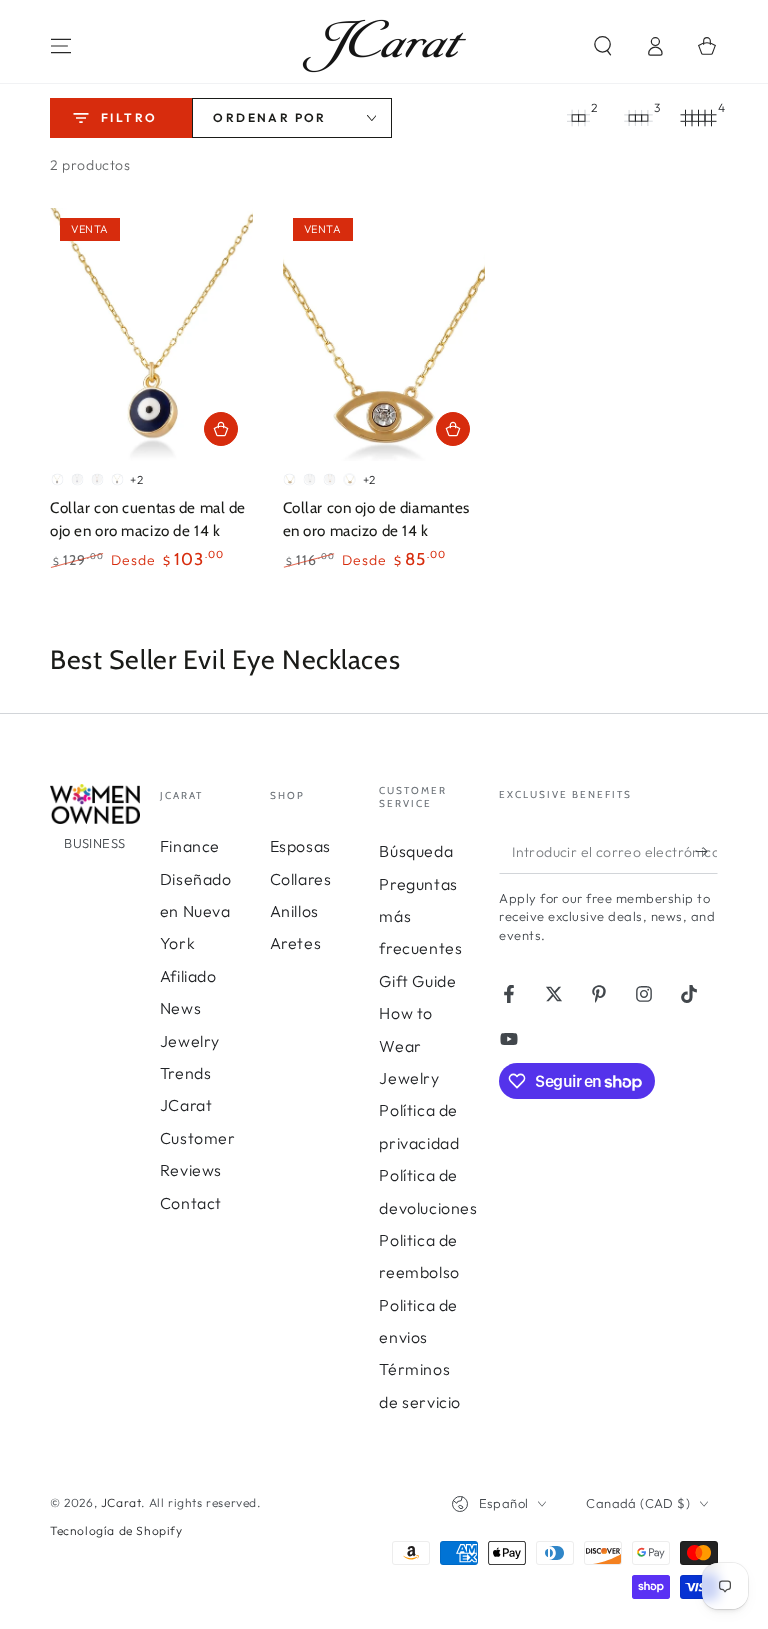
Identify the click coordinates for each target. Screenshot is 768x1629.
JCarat (121, 1502)
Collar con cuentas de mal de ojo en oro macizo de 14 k (148, 518)
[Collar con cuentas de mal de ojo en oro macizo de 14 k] (151, 334)
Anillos (294, 911)
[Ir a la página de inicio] (384, 46)
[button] (603, 46)
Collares (301, 879)
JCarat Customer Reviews (198, 1137)
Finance (190, 846)
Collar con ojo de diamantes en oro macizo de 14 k (376, 518)
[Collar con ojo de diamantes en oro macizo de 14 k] (384, 334)
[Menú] (61, 46)
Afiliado (188, 976)
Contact (191, 1203)
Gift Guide (417, 981)
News (180, 1008)
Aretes (296, 943)
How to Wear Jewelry (409, 1045)
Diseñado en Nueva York (196, 911)
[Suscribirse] (706, 851)
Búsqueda (416, 851)
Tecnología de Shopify (116, 1530)
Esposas (300, 846)
